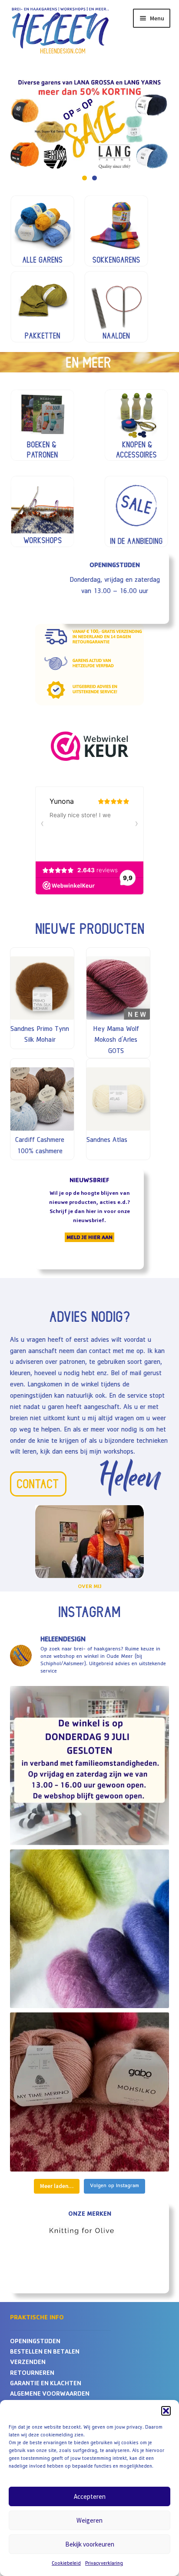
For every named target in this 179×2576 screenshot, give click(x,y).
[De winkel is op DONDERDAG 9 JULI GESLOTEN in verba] (90, 1766)
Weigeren (89, 2520)
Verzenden (28, 2363)
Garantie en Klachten (46, 2384)
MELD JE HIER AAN (89, 1238)
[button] (166, 2411)
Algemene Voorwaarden (50, 2395)
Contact (38, 1484)
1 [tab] (85, 178)
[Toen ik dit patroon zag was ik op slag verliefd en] (90, 2092)
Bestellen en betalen (45, 2353)
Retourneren (32, 2374)
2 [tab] (94, 178)
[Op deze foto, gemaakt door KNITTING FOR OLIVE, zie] (90, 1929)
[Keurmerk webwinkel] (89, 746)
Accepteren (90, 2496)
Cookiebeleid (66, 2564)
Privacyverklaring (104, 2564)
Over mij (90, 1587)
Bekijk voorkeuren (90, 2544)
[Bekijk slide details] (90, 2237)
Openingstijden (35, 2342)
